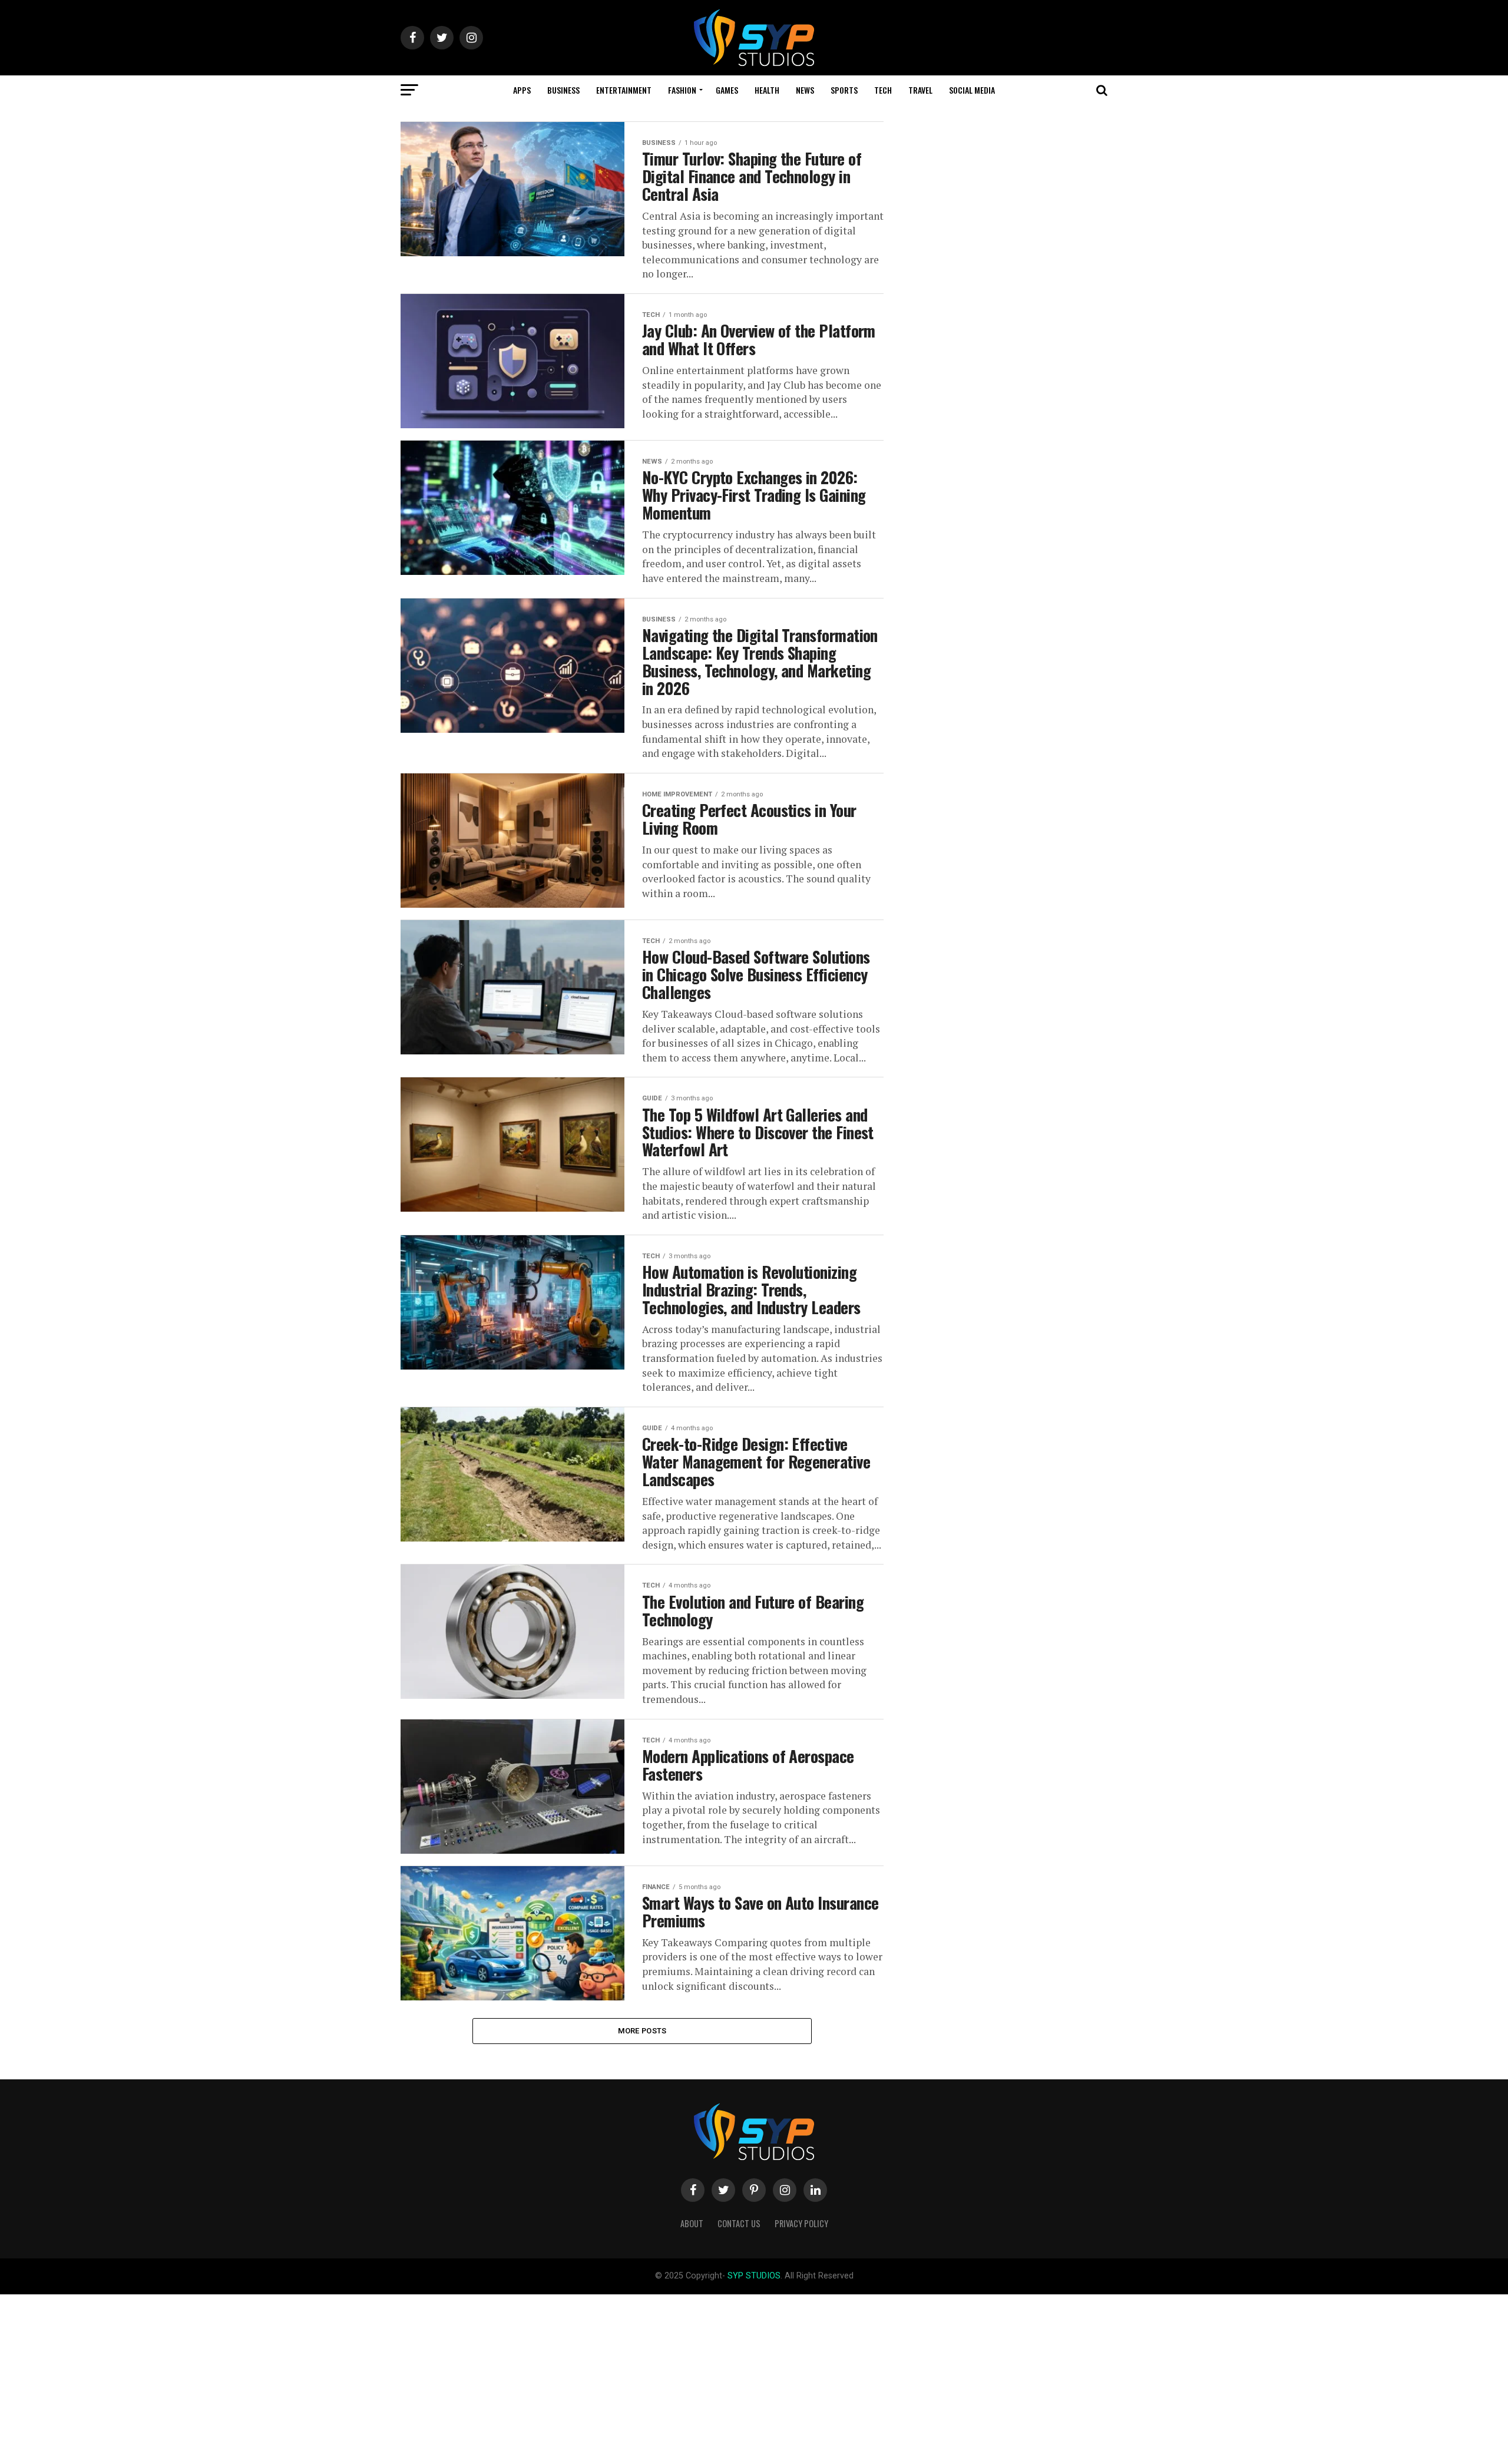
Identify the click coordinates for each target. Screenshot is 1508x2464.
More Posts (642, 2031)
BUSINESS (563, 90)
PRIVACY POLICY (801, 2223)
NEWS (805, 90)
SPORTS (844, 90)
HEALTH (767, 90)
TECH (883, 90)
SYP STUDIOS (754, 2276)
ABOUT (692, 2223)
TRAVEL (920, 90)
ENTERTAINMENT (624, 90)
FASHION (682, 90)
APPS (522, 90)
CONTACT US (739, 2223)
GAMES (727, 90)
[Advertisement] (353, 2377)
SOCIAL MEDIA (972, 90)
